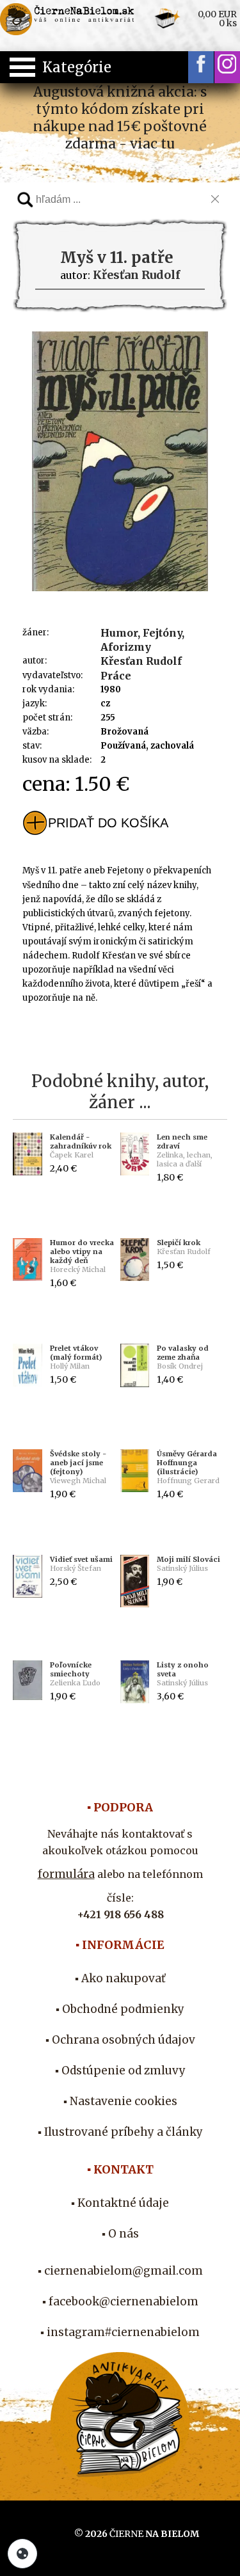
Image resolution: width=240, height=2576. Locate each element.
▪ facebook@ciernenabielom (120, 2302)
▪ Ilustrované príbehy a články (120, 2132)
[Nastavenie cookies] (22, 2554)
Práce (116, 676)
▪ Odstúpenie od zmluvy (120, 2071)
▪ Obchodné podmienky (120, 2009)
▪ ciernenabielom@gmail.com (120, 2271)
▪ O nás (120, 2234)
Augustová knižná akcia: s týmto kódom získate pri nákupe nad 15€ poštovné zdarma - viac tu (120, 118)
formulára (66, 1874)
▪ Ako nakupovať (120, 1978)
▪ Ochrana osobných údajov (120, 2040)
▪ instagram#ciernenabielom (120, 2332)
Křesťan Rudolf (141, 661)
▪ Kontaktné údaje (120, 2203)
